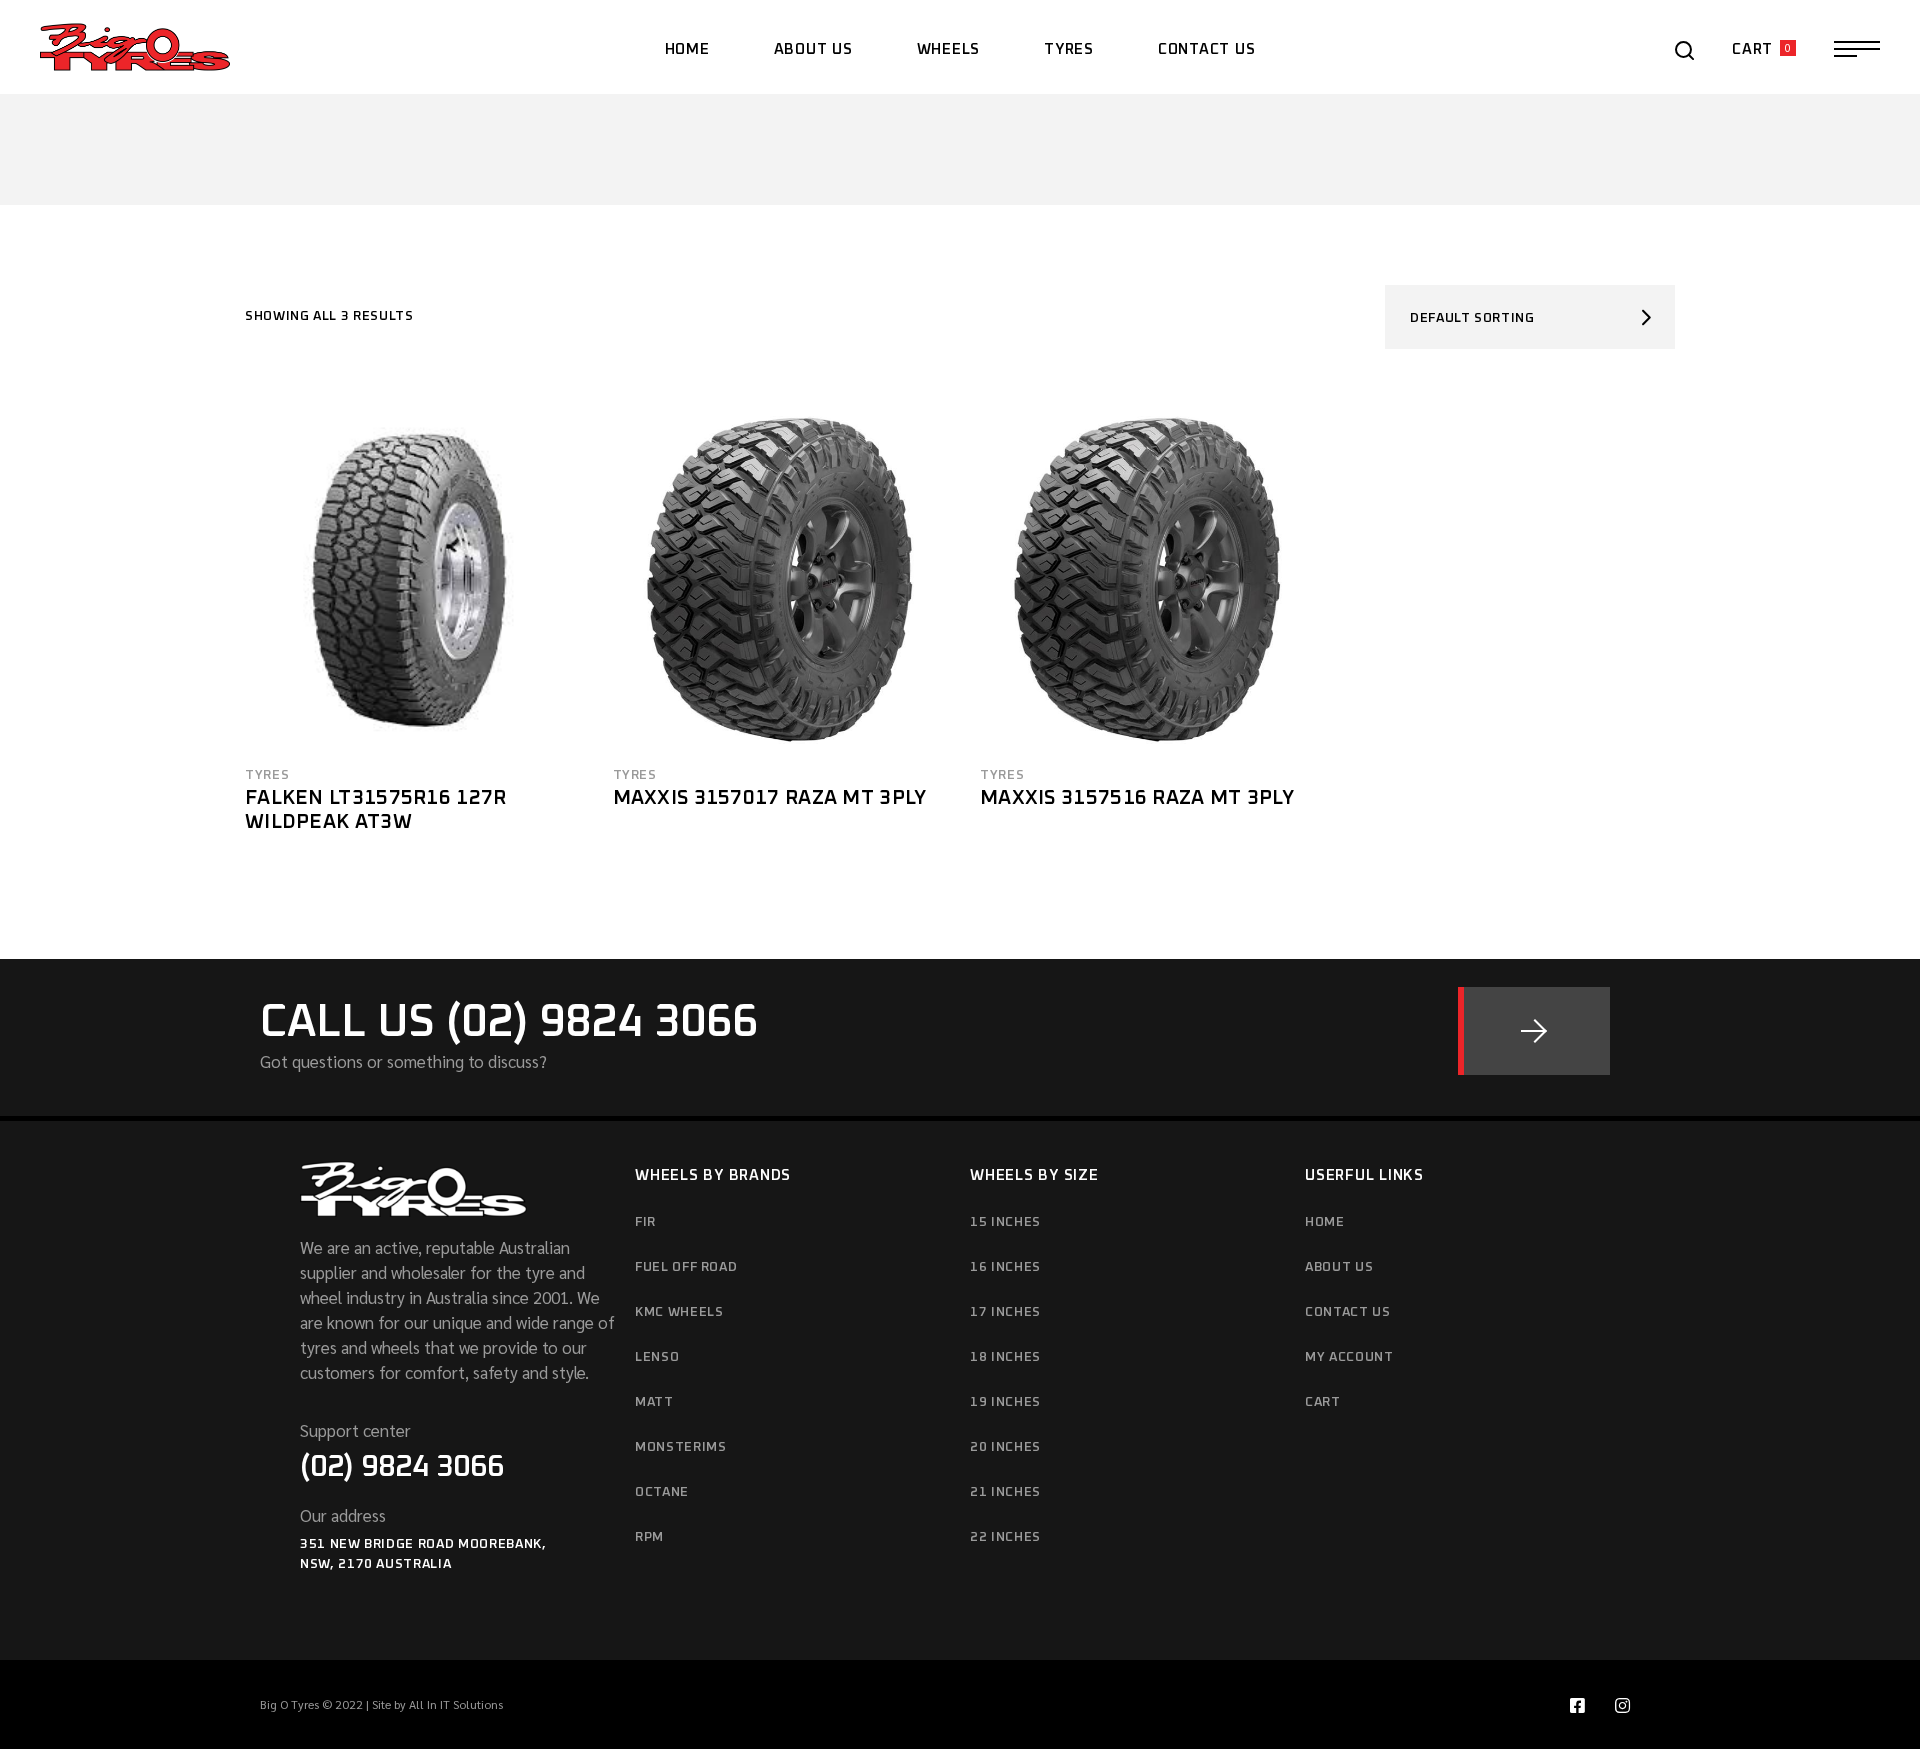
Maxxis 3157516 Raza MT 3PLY (1137, 798)
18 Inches (1005, 1357)
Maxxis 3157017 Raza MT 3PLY (770, 798)
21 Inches (1005, 1492)
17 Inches (1005, 1312)
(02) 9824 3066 (402, 1467)
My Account (1349, 1357)
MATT (654, 1402)
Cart (1323, 1402)
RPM (649, 1537)
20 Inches (1005, 1447)
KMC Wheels (679, 1312)
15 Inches (1005, 1222)
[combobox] (1530, 317)
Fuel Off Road (686, 1267)
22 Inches (1005, 1537)
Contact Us (1348, 1312)
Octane (662, 1492)
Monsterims (681, 1447)
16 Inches (1005, 1267)
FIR (645, 1222)
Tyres (267, 775)
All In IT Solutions (456, 1704)
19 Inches (1005, 1402)
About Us (1339, 1267)
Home (1325, 1222)
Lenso (657, 1357)
